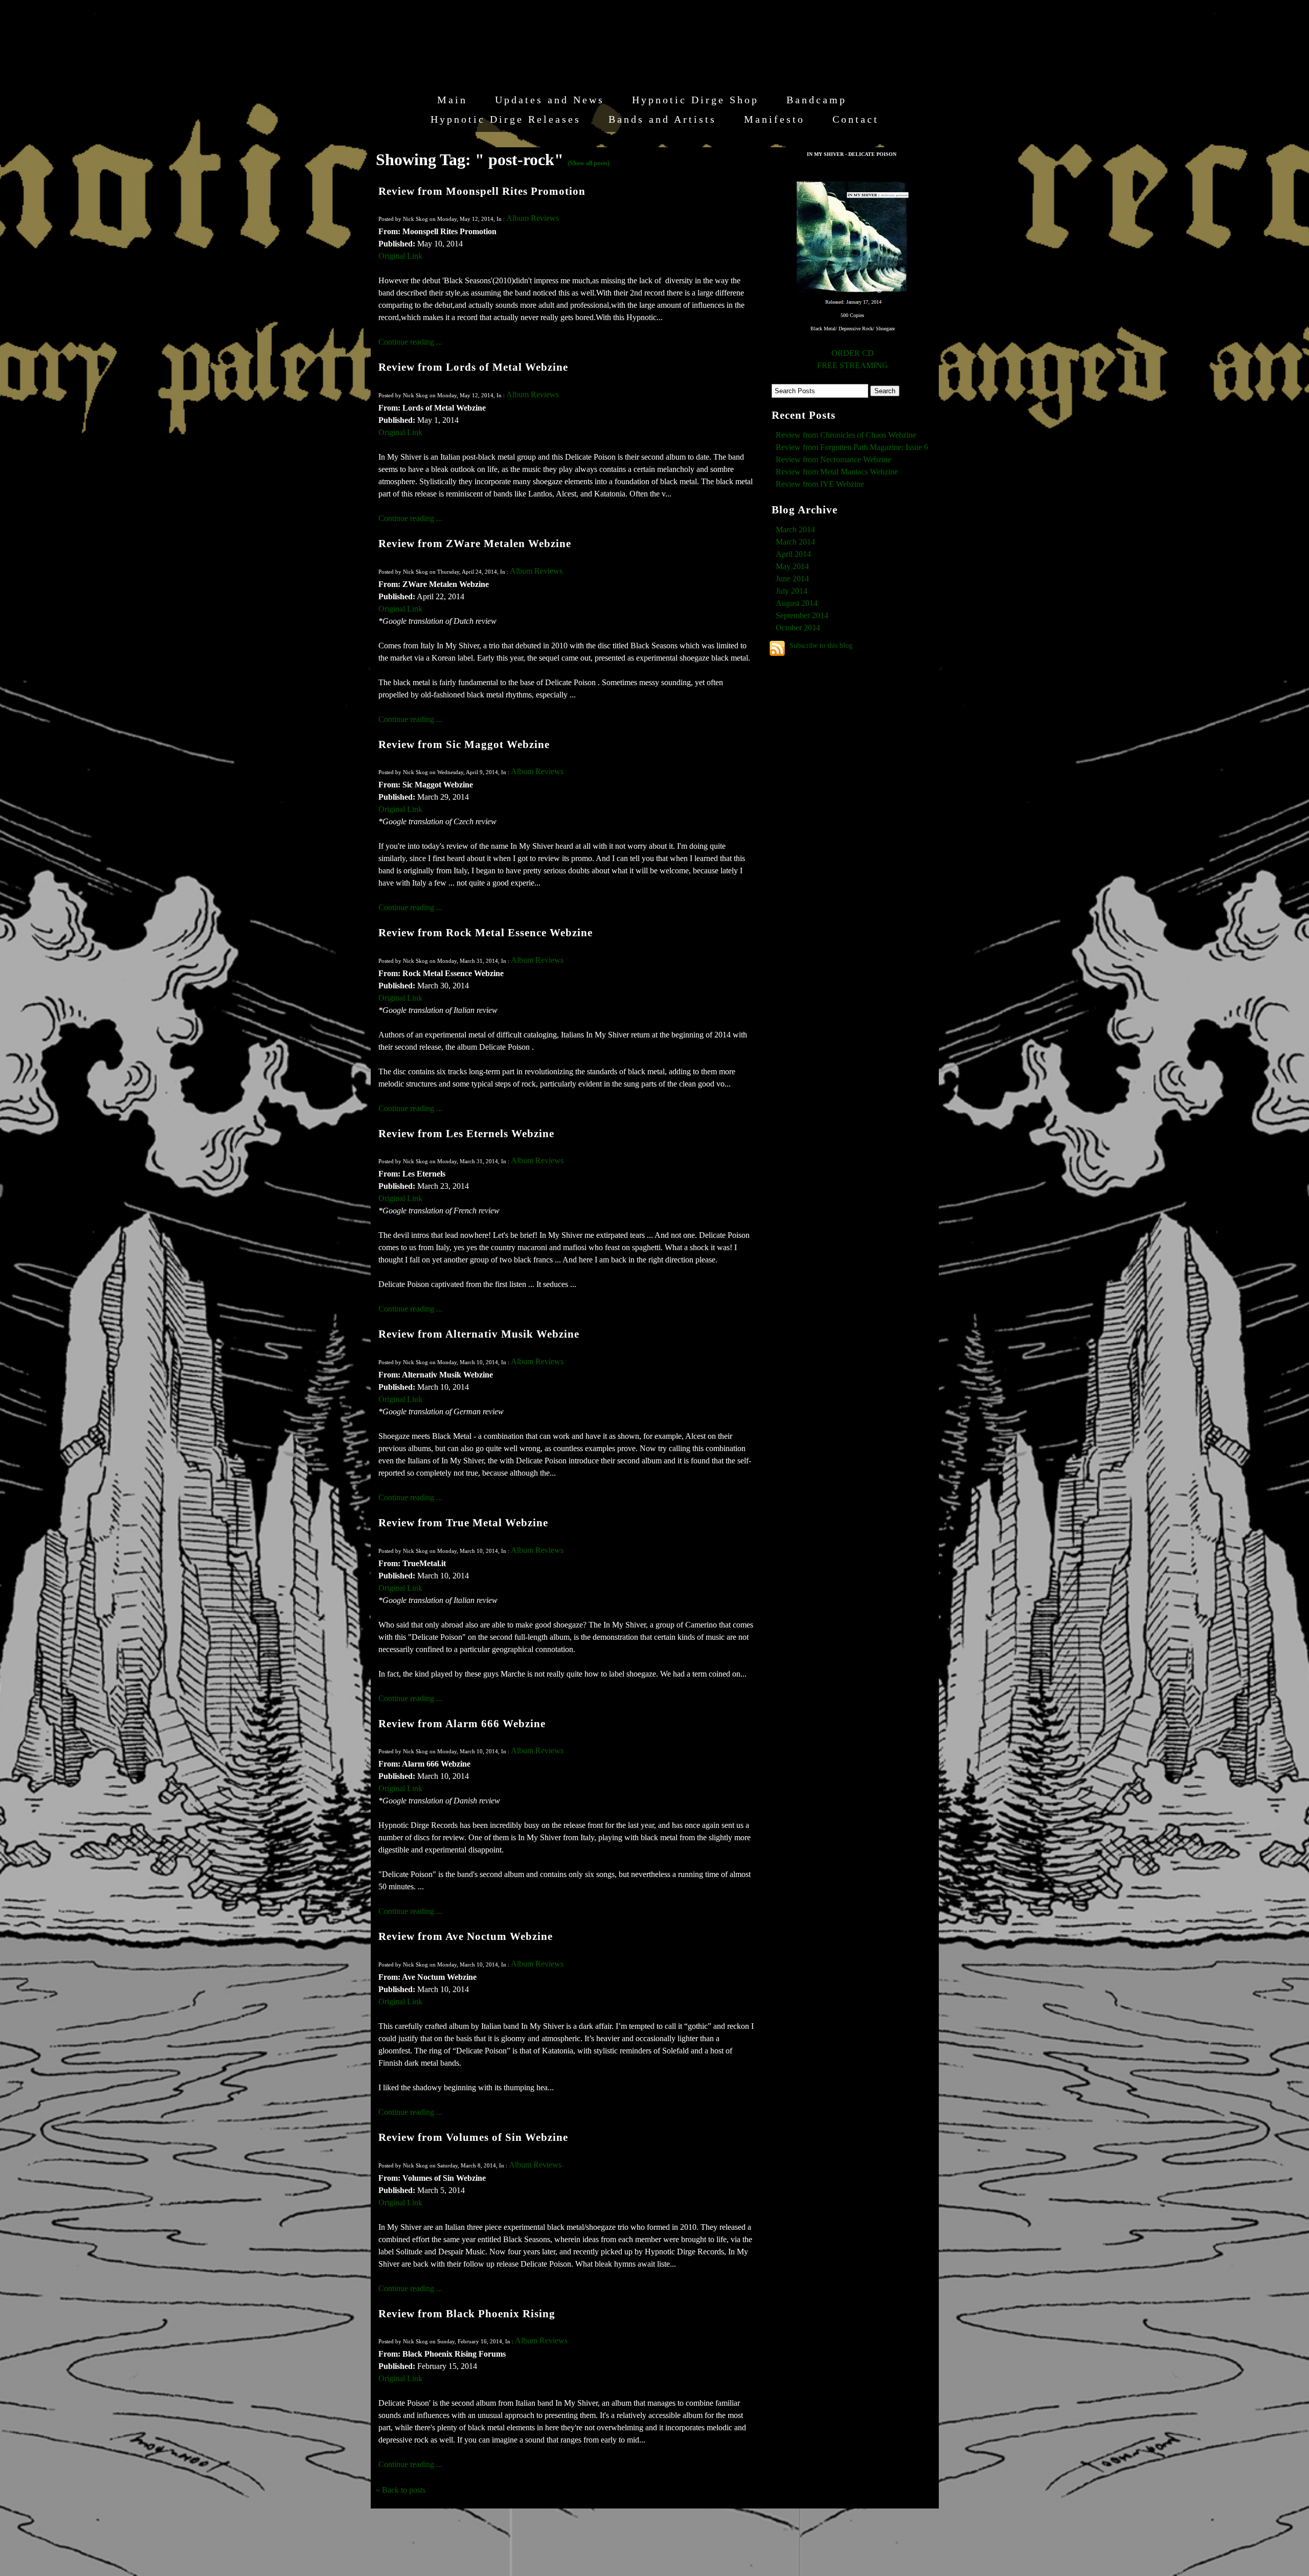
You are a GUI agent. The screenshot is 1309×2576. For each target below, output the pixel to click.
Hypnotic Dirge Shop (695, 100)
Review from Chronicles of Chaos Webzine (846, 435)
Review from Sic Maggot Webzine (464, 744)
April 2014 (793, 554)
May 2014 (792, 566)
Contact (856, 119)
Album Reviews (533, 218)
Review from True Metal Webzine (463, 1522)
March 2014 (795, 529)
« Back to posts (401, 2490)
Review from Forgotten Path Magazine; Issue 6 (852, 447)
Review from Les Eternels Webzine (466, 1133)
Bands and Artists (662, 119)
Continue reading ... (410, 342)
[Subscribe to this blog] (777, 648)
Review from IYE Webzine (820, 484)
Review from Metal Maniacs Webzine (837, 472)
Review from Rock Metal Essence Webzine (486, 932)
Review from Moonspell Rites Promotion (482, 191)
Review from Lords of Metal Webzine (473, 367)
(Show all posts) (589, 163)
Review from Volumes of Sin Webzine (473, 2137)
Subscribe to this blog (821, 645)
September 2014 (802, 615)
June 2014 (792, 579)
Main (452, 100)
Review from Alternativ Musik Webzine (479, 1334)
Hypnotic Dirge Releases (506, 119)
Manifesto (774, 119)
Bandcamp (817, 100)
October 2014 (798, 628)
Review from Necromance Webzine (833, 459)
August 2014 (797, 603)
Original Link (400, 256)
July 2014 (792, 591)
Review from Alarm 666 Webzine (462, 1723)
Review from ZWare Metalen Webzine (475, 543)
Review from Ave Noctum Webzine (466, 1936)
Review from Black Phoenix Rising (467, 2313)
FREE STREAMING (853, 365)
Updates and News (550, 100)
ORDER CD (853, 353)
